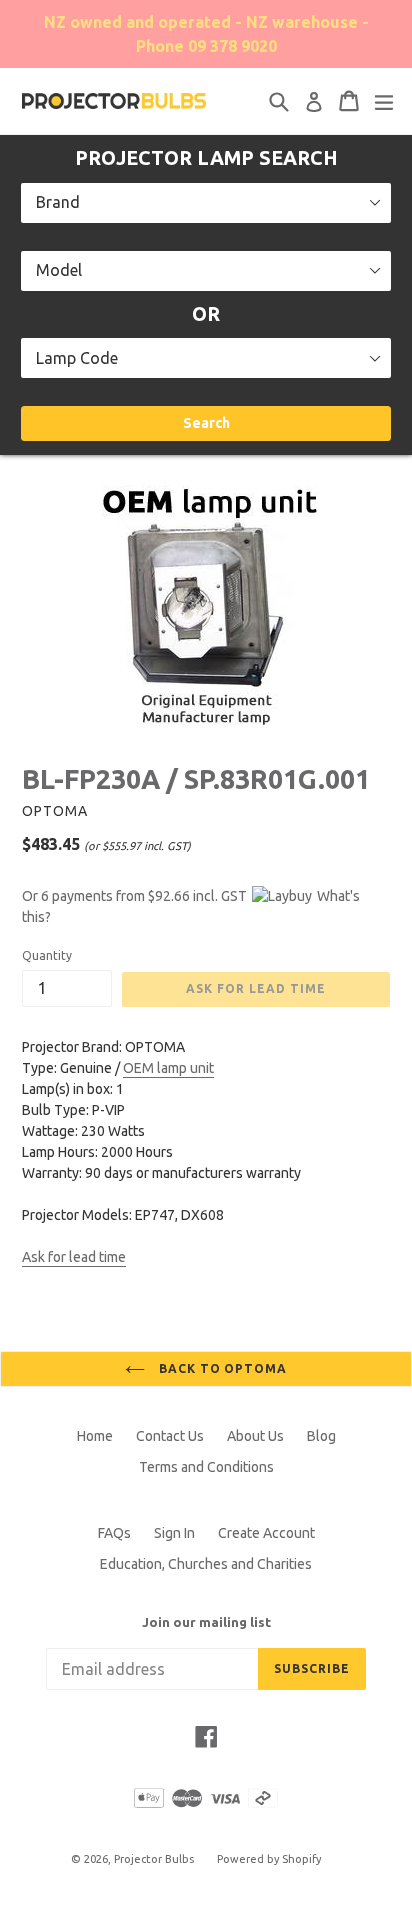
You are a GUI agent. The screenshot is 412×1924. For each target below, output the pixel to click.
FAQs (114, 1533)
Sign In (174, 1533)
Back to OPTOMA (221, 1368)
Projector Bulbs (154, 1859)
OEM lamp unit (168, 1068)
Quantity (47, 955)
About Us (255, 1436)
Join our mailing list (206, 1622)
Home (95, 1436)
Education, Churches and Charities (206, 1564)
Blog (321, 1436)
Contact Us (170, 1436)
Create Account (266, 1533)
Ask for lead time (74, 1257)
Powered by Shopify (269, 1859)
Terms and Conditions (206, 1467)
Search (206, 423)
